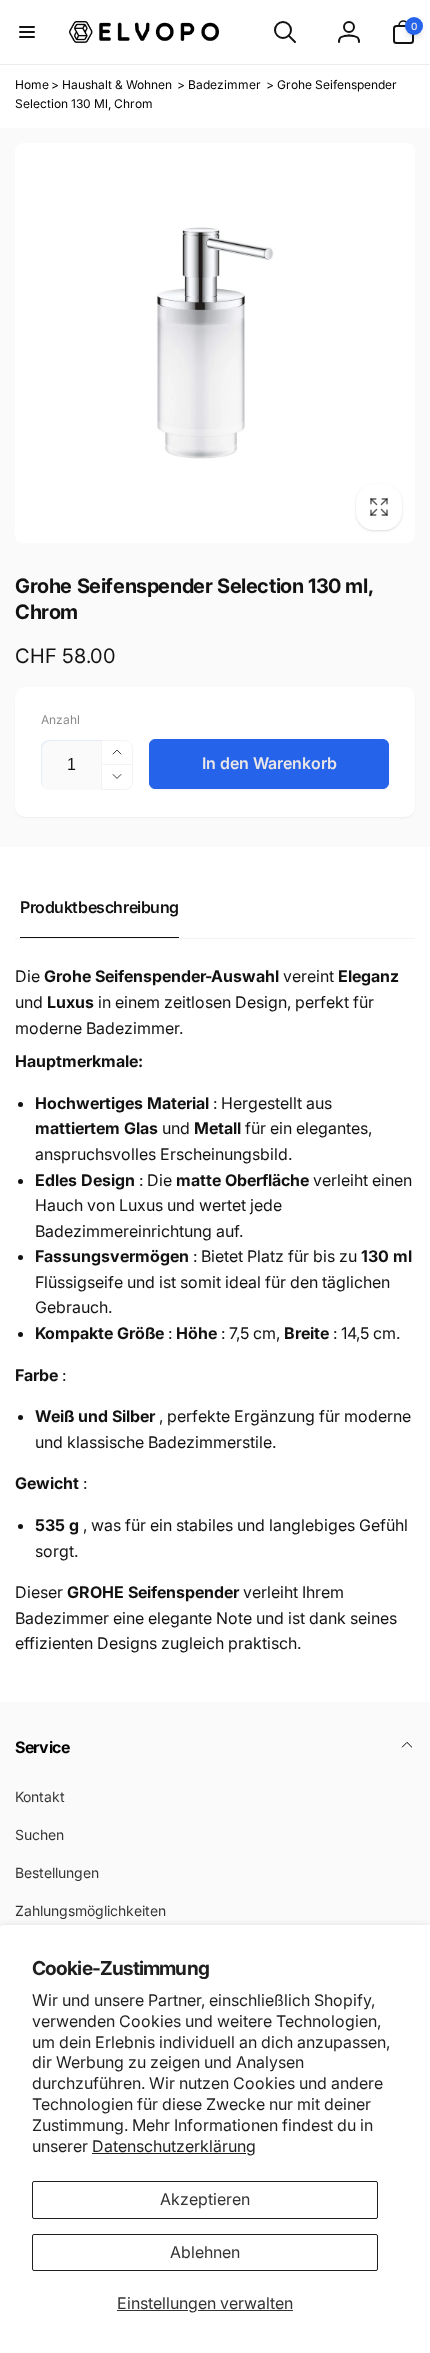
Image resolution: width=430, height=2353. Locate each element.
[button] (27, 32)
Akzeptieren (205, 2199)
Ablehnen (205, 2252)
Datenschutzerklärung (174, 2146)
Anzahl (60, 719)
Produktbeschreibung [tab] (99, 907)
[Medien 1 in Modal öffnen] (215, 343)
